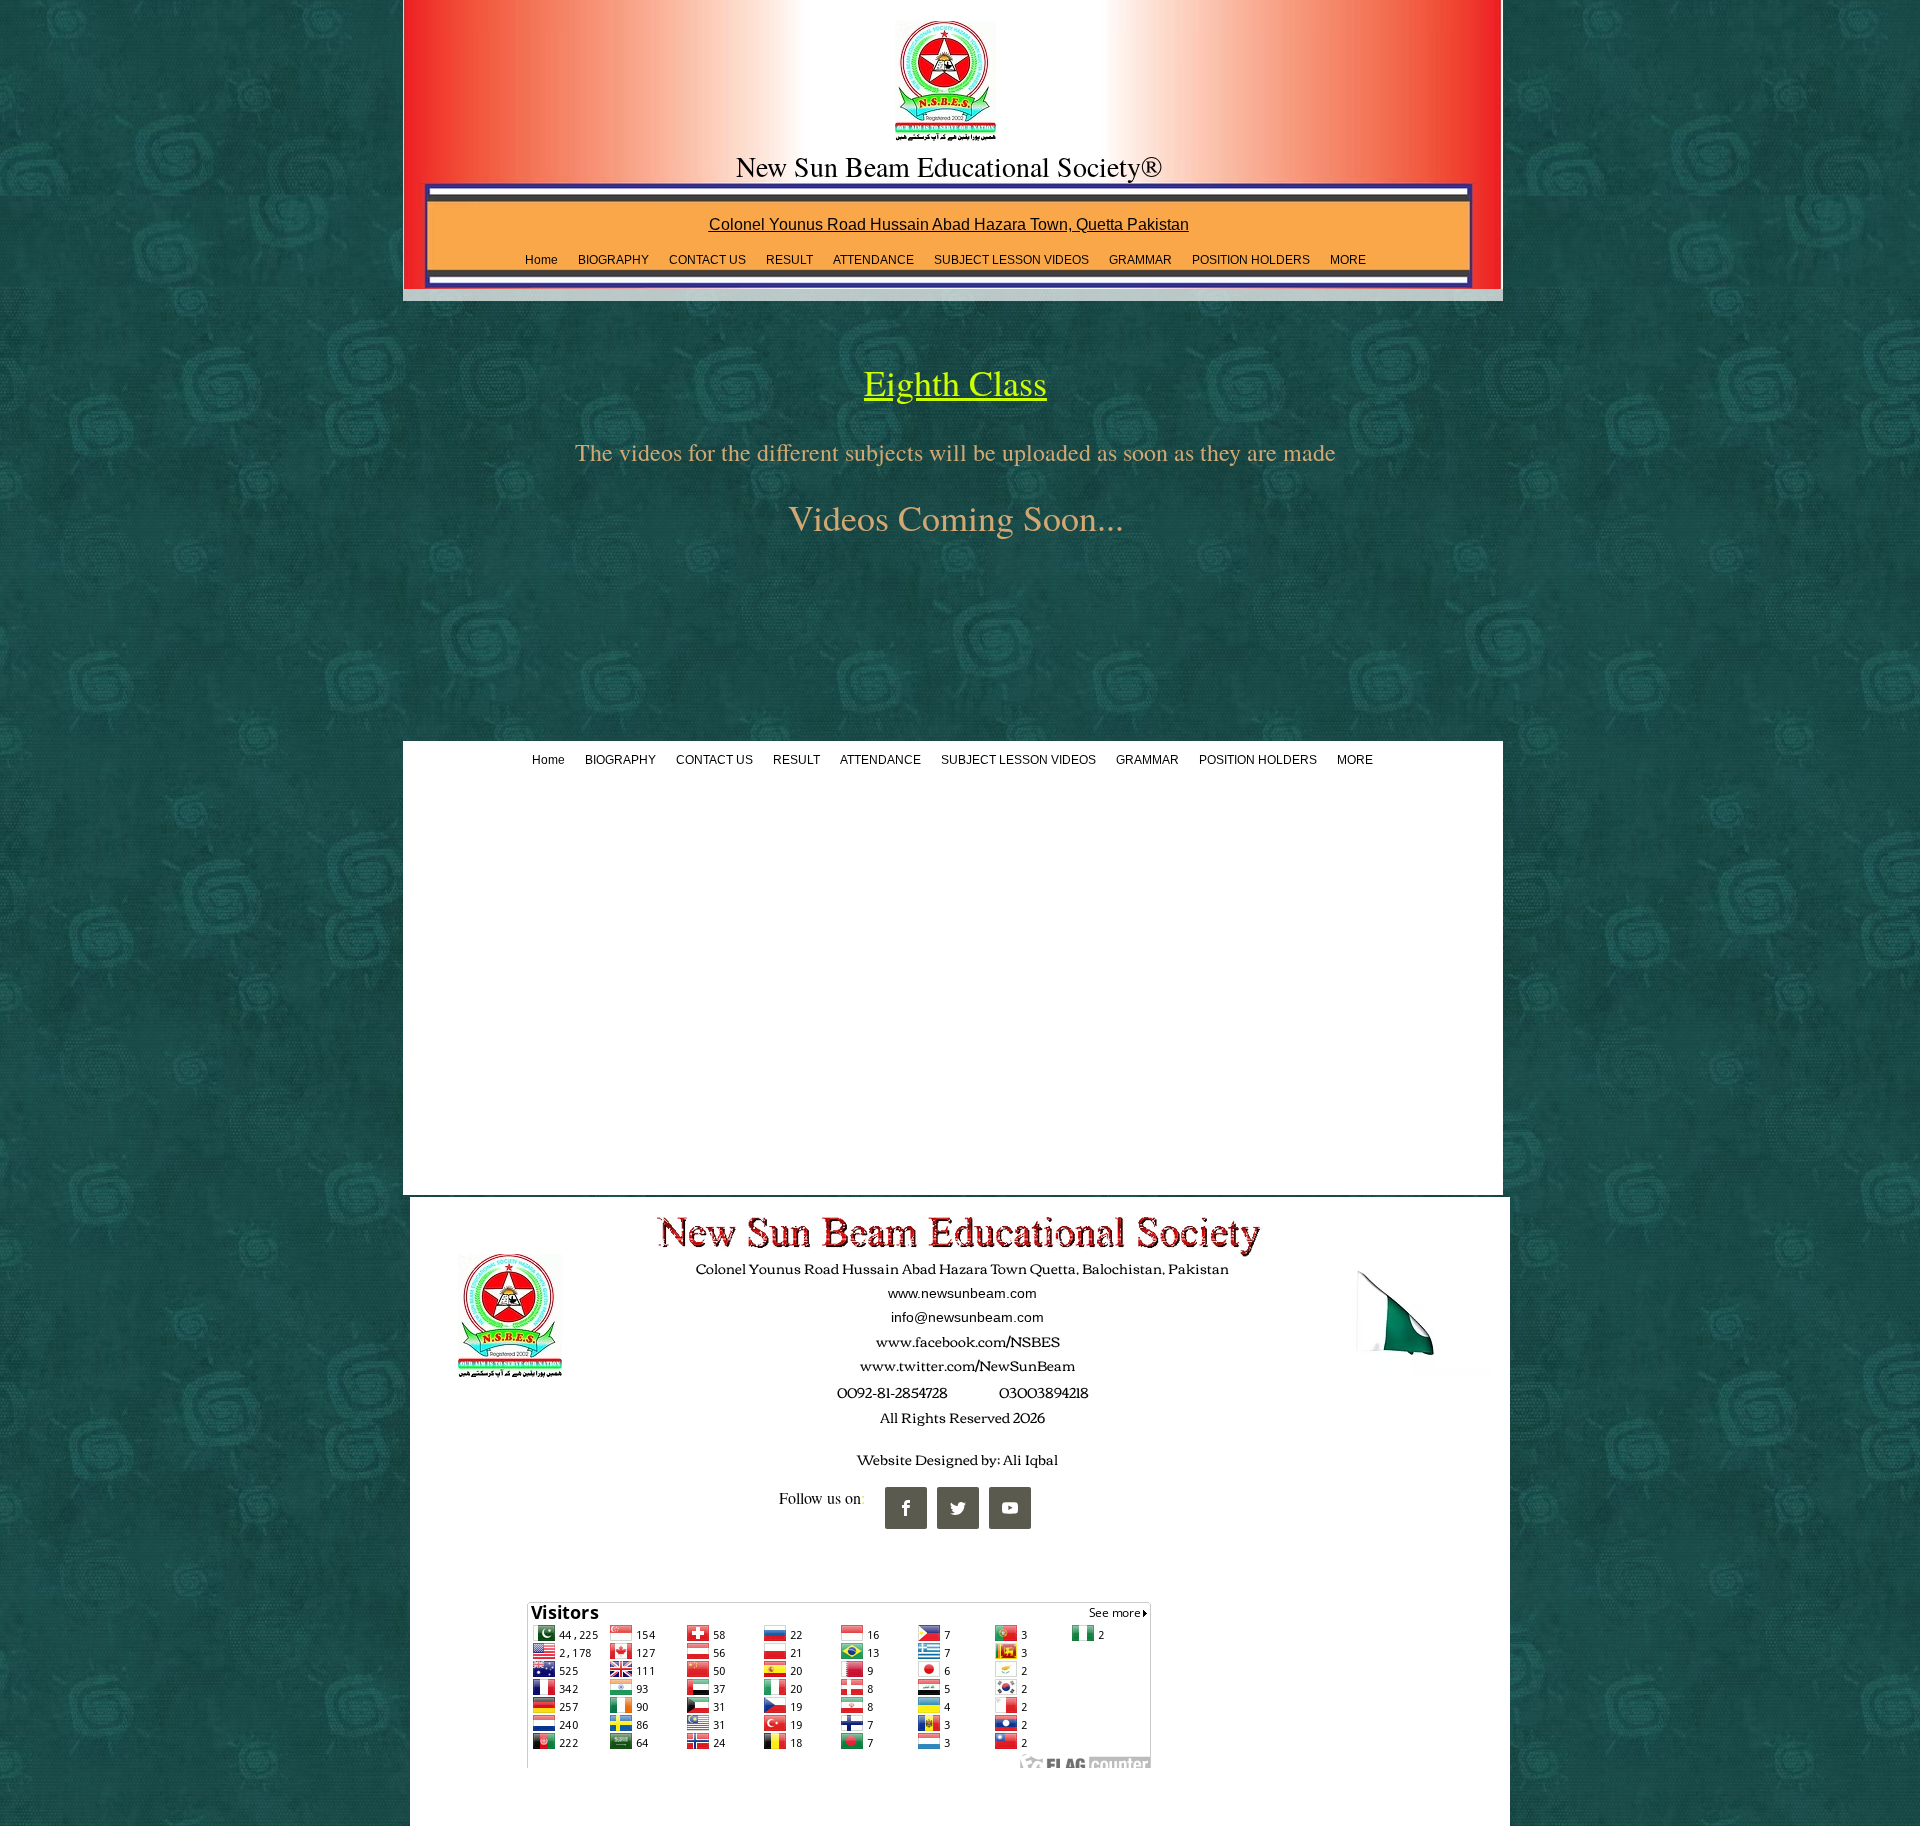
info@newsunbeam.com (967, 1317)
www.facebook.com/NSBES (968, 1341)
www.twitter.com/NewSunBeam (967, 1365)
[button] (789, 260)
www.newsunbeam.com (962, 1293)
